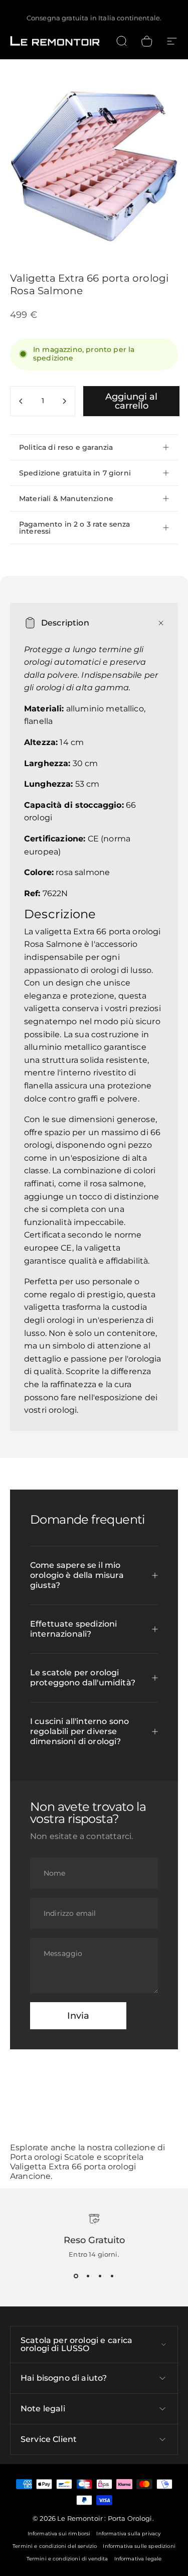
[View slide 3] (100, 2276)
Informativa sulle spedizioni (139, 2546)
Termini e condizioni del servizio (55, 2546)
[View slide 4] (112, 2276)
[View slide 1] (76, 2276)
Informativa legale (138, 2559)
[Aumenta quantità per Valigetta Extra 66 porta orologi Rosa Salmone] (64, 401)
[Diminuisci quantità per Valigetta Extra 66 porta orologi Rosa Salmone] (21, 401)
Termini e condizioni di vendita (67, 2559)
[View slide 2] (88, 2276)
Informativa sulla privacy (128, 2534)
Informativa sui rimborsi (59, 2534)
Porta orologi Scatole (52, 2157)
